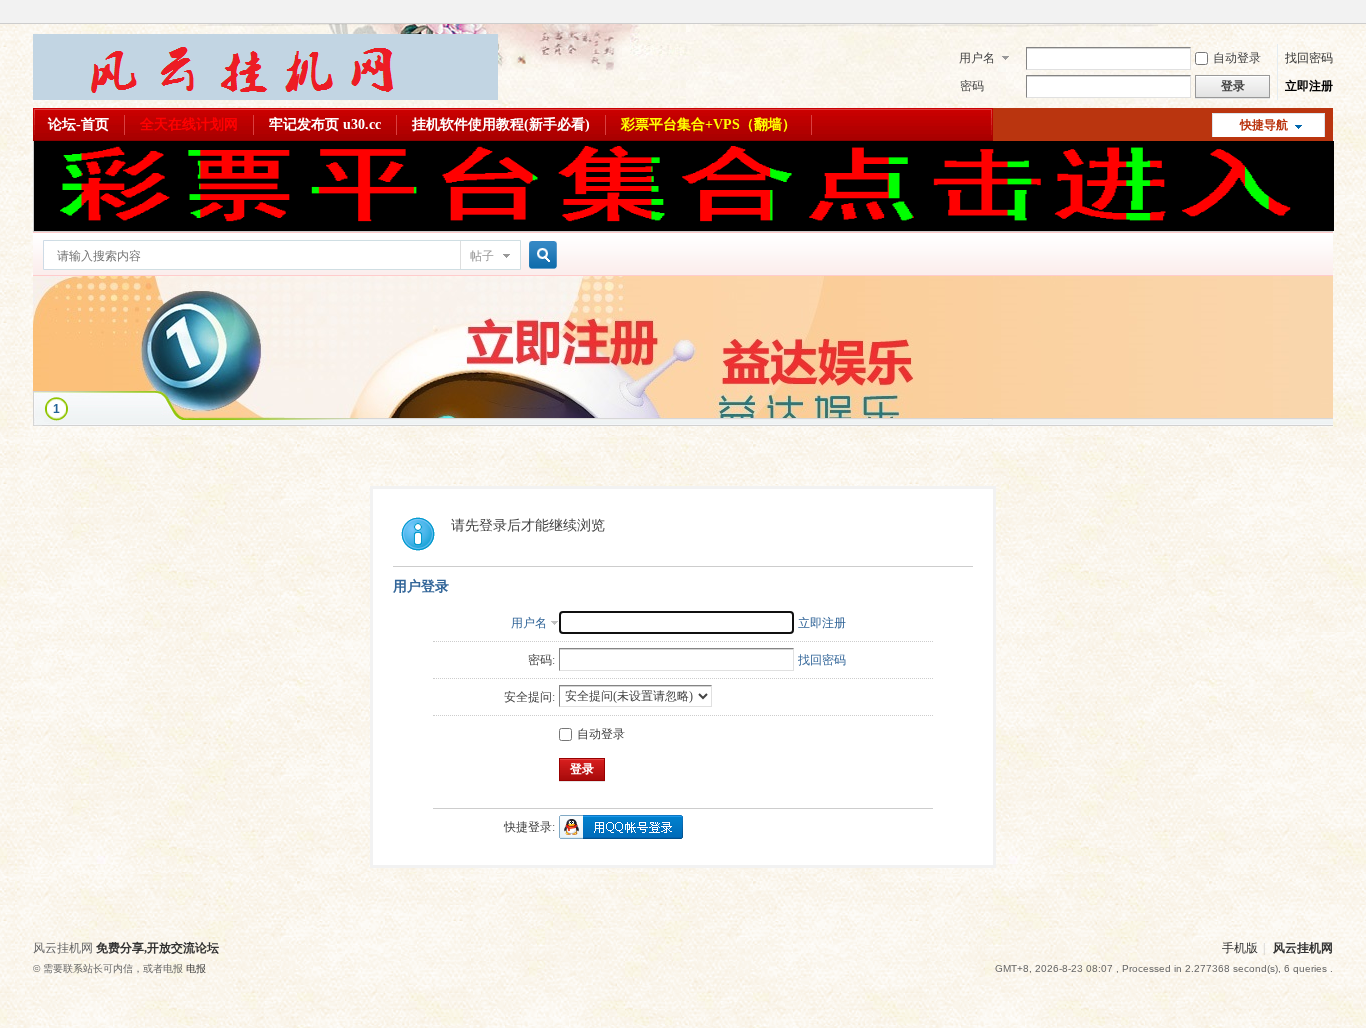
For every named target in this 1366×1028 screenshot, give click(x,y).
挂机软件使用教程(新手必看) (501, 124)
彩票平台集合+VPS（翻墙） (708, 124)
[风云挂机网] (265, 96)
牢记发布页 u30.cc (325, 124)
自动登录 (1237, 58)
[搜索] (540, 255)
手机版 (1240, 948)
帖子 (482, 256)
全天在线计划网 (189, 124)
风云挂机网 (1303, 948)
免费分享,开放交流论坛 (157, 948)
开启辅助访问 (1328, 14)
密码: (541, 660)
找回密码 (1309, 58)
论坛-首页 (78, 124)
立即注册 (1309, 86)
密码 (972, 86)
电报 (196, 968)
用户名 (977, 58)
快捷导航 (1264, 125)
